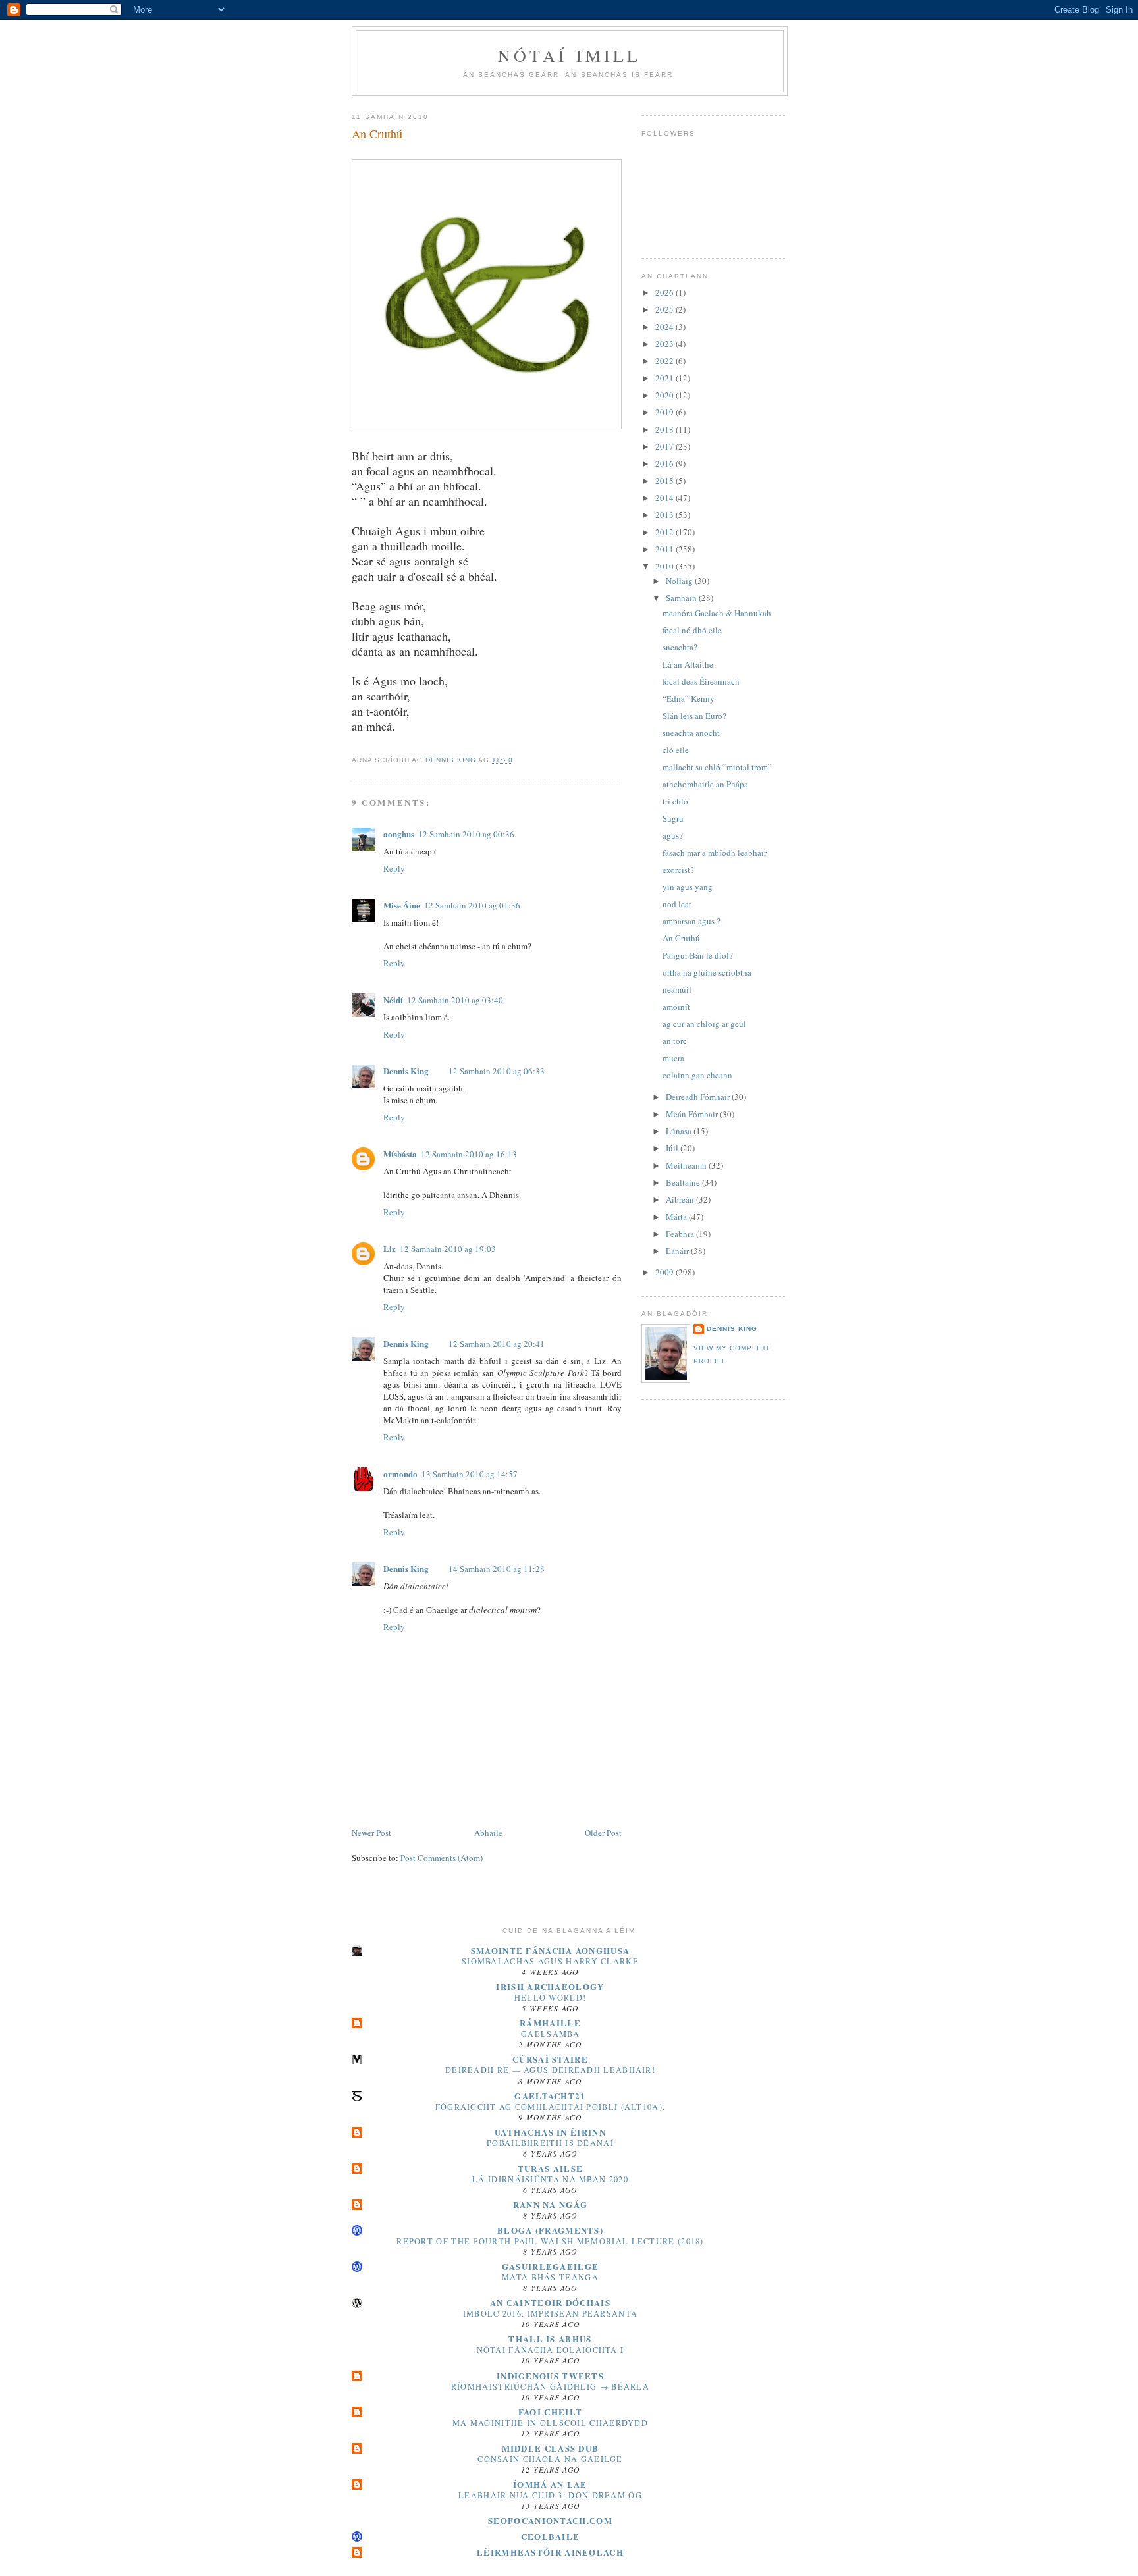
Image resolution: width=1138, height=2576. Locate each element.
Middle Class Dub (551, 2448)
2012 (665, 532)
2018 (665, 429)
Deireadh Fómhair (699, 1097)
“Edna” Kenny (689, 698)
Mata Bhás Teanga (550, 2277)
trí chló (675, 801)
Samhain (682, 598)
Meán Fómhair (693, 1114)
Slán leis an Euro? (694, 716)
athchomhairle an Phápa (705, 784)
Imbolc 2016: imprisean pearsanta (551, 2313)
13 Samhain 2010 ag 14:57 (470, 1474)
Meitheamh (687, 1165)
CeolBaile (551, 2536)
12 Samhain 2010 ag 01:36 (472, 905)
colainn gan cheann (697, 1075)
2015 (665, 481)
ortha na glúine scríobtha (707, 972)
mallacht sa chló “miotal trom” (717, 767)
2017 (665, 446)
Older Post (603, 1833)
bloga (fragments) (550, 2230)
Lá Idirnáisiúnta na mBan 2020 (550, 2179)
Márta (677, 1217)
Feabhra (681, 1234)
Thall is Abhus (550, 2339)
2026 (665, 292)
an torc (675, 1041)
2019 (665, 412)
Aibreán (681, 1199)
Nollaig (680, 581)
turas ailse (550, 2168)
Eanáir (678, 1251)
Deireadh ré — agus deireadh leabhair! (550, 2070)
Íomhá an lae (550, 2484)
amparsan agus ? (691, 921)
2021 (665, 378)
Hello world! (551, 1997)
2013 (665, 515)
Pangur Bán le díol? (698, 955)
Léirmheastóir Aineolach (550, 2552)
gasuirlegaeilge (551, 2266)
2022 (665, 361)
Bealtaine (684, 1182)
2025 (665, 309)
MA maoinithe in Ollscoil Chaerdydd (550, 2423)
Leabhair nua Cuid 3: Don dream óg (550, 2495)
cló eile (676, 750)
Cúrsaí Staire (550, 2059)
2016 (665, 463)
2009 (665, 1272)
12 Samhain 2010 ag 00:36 (466, 834)
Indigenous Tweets (550, 2376)
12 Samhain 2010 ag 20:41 (497, 1344)
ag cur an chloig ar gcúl (704, 1024)
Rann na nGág (551, 2204)
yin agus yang (688, 887)
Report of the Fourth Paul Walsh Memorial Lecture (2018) (550, 2241)
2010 (665, 566)
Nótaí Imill (569, 55)
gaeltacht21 (550, 2096)
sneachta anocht (691, 733)
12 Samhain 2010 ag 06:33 (497, 1071)
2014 (665, 498)
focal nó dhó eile (692, 630)
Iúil (673, 1148)
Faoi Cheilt (550, 2412)
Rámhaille (550, 2023)
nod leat (677, 904)
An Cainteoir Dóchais (550, 2302)
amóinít (676, 1007)
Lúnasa (680, 1131)
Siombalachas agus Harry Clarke (550, 1961)
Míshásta (400, 1154)
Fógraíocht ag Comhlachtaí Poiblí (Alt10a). (551, 2107)
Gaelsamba (550, 2034)
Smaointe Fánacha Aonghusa (551, 1950)
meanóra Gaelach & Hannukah (717, 613)
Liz (390, 1249)
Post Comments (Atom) (442, 1858)
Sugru (673, 818)
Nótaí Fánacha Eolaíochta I (551, 2350)
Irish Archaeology (550, 1986)
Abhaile (488, 1833)
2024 (665, 327)
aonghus (399, 834)
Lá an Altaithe (688, 664)
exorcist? (678, 870)
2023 (665, 344)
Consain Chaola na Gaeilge (550, 2459)
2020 (665, 395)
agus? (673, 835)
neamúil (677, 989)
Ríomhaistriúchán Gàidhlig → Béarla (550, 2386)
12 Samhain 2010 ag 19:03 (448, 1249)
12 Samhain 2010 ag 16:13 (469, 1154)
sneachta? (680, 647)
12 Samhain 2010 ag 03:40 (455, 1000)
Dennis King (406, 1071)
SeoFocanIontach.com (550, 2520)
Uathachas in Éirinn (550, 2132)
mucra (673, 1058)
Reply (394, 868)
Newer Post (371, 1833)
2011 (665, 549)
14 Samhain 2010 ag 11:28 (497, 1569)
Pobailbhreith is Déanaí (550, 2143)
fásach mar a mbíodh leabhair (715, 853)
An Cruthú (681, 938)
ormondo (400, 1474)
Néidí (393, 1000)
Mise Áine (402, 905)
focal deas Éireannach (701, 681)
